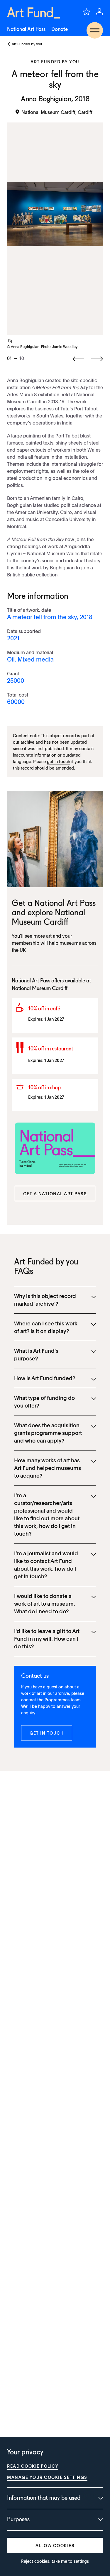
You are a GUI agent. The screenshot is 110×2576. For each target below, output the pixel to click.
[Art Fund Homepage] (33, 13)
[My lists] (87, 12)
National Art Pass (26, 29)
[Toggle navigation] (95, 30)
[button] (55, 1193)
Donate (60, 29)
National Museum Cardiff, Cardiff (57, 112)
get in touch (59, 761)
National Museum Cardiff (40, 989)
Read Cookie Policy (33, 2466)
